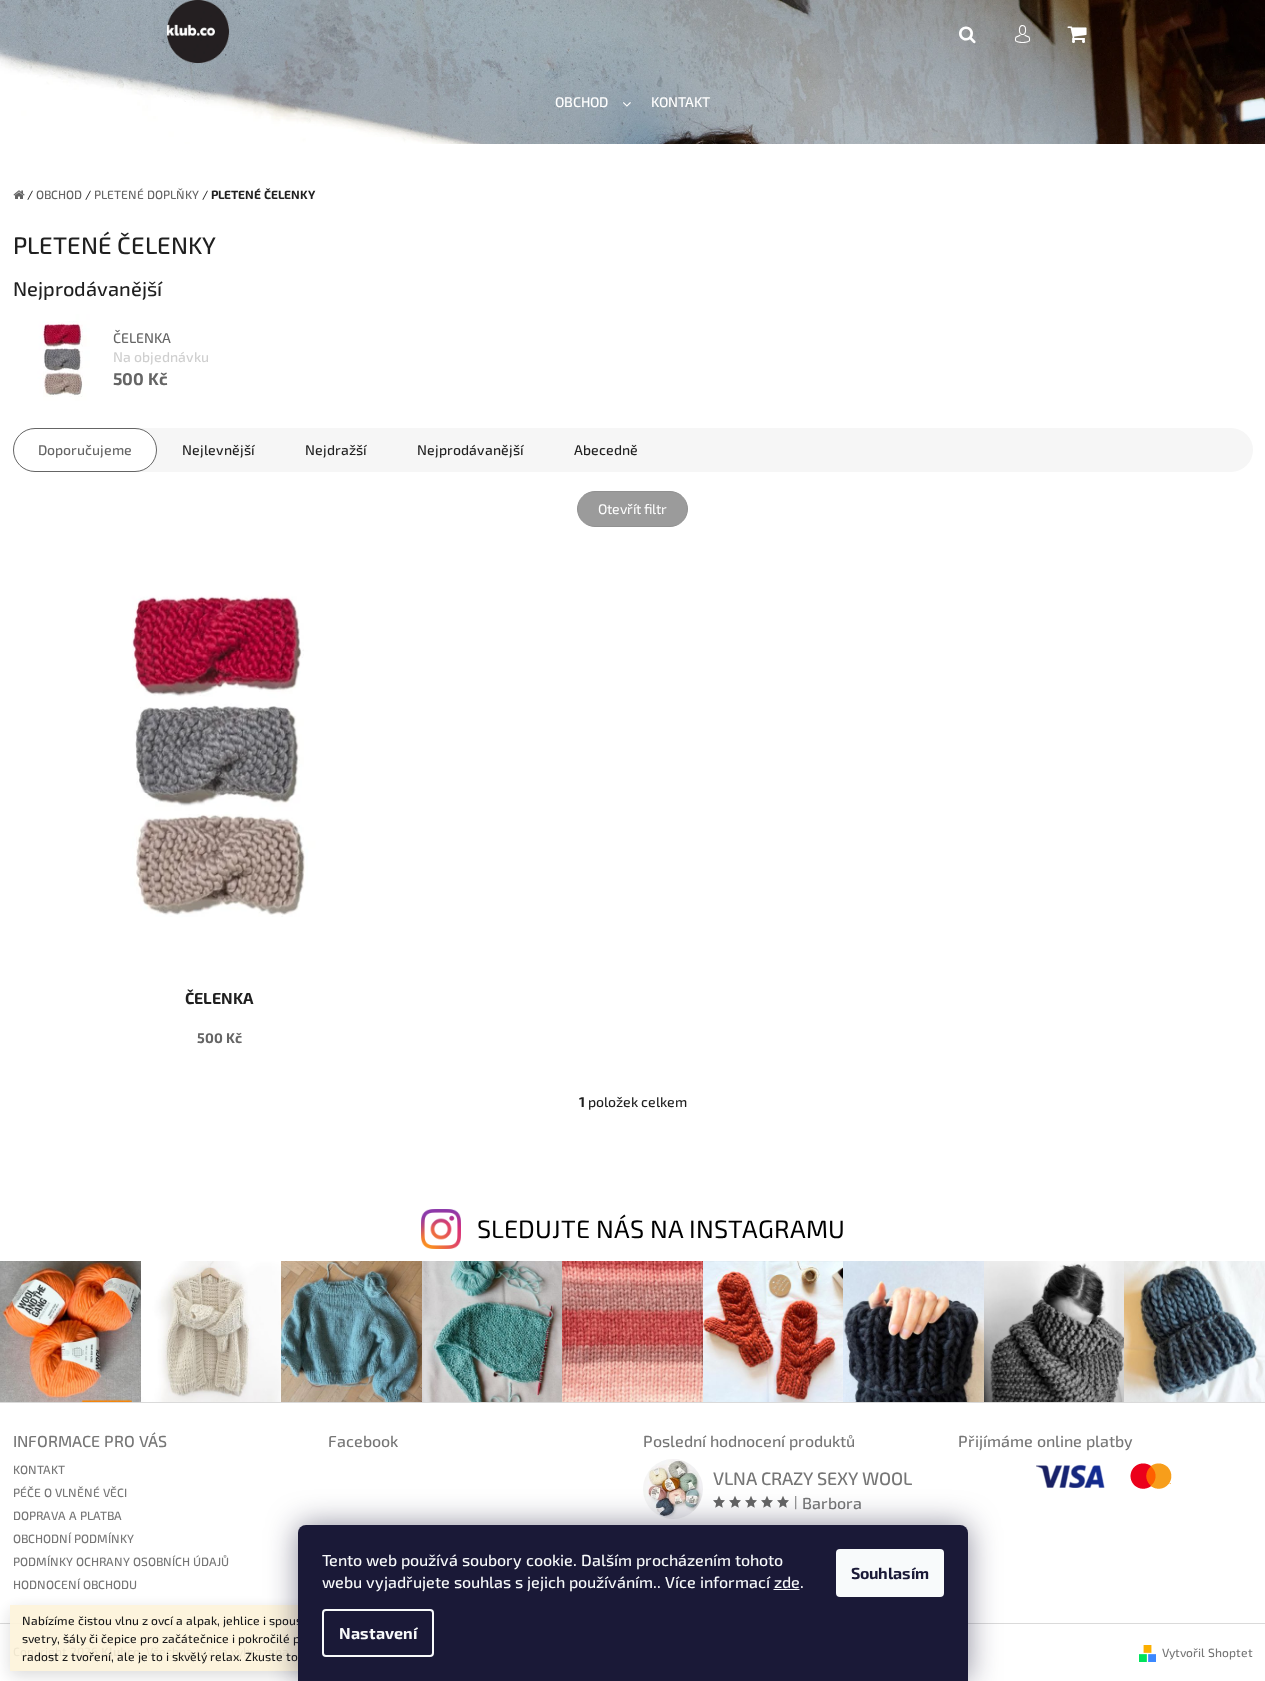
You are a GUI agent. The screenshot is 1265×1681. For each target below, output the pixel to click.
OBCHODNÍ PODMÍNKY (73, 1538)
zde (787, 1581)
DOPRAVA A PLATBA (67, 1515)
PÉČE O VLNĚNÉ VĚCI (70, 1492)
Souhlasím (890, 1572)
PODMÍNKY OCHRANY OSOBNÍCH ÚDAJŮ (121, 1561)
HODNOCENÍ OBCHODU (75, 1584)
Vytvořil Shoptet (1207, 1652)
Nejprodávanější (470, 449)
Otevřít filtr (632, 508)
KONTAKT (39, 1469)
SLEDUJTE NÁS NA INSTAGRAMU (661, 1228)
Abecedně (606, 449)
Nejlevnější (218, 449)
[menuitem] (593, 102)
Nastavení (378, 1632)
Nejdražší (336, 449)
